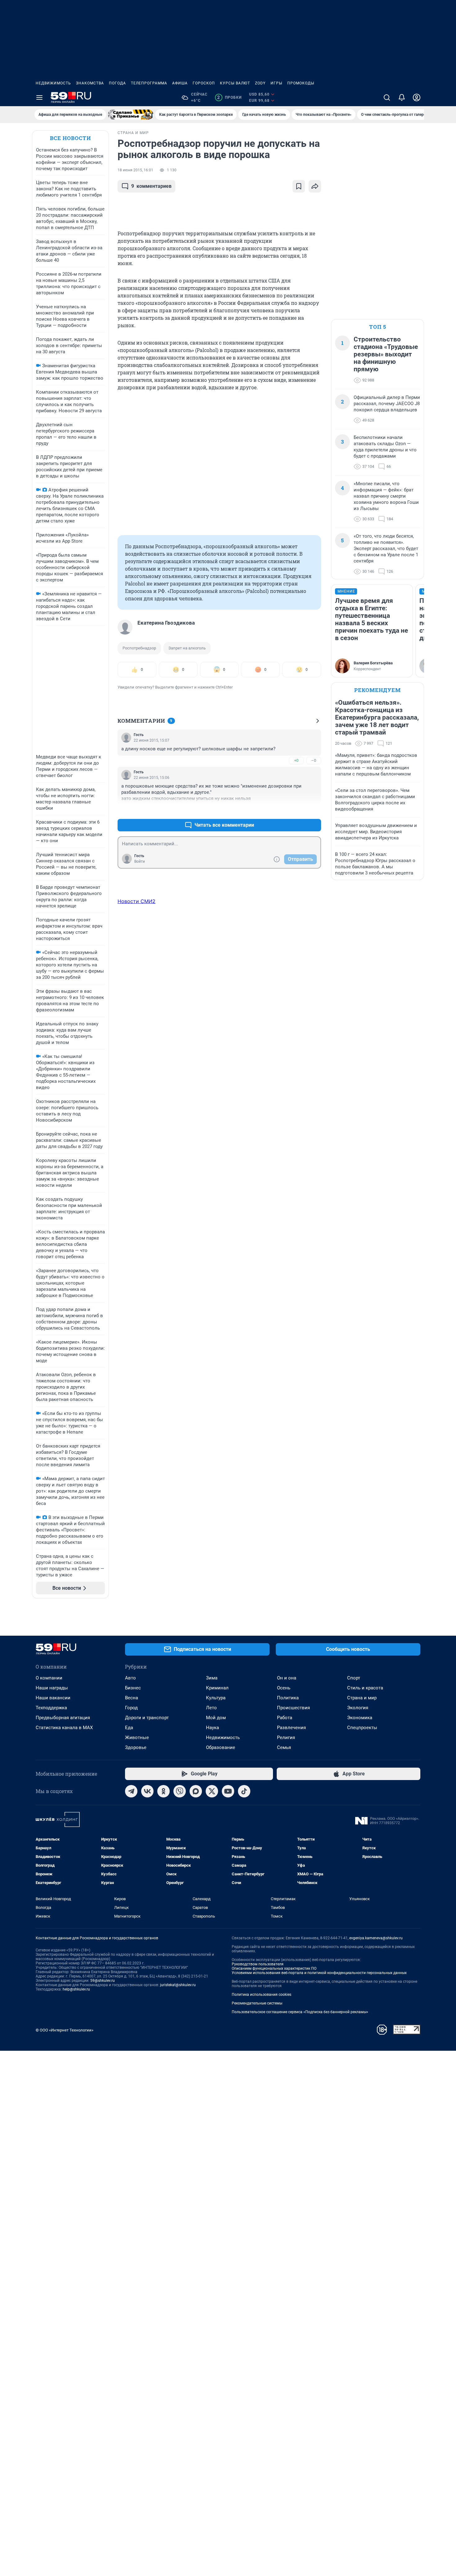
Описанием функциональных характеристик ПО (274, 1968)
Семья (284, 1747)
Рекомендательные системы (257, 2003)
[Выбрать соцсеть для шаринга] (315, 186)
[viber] (180, 1791)
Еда (129, 1728)
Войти (140, 861)
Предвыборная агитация (63, 1718)
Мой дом (216, 1718)
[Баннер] (131, 115)
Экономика (360, 1718)
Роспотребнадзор (139, 648)
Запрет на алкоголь (187, 648)
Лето (211, 1708)
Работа (285, 1718)
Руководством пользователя (258, 1964)
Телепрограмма (149, 83)
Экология (358, 1708)
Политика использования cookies (262, 1995)
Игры (276, 83)
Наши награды (52, 1688)
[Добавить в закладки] (299, 186)
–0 (314, 760)
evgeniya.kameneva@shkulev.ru (376, 1938)
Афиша (180, 83)
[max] (196, 1791)
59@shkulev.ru (103, 1981)
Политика (288, 1698)
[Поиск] (387, 97)
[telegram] (131, 1791)
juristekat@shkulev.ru (178, 1985)
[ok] (163, 1791)
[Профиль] (417, 97)
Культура (216, 1698)
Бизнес (133, 1688)
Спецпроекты (362, 1728)
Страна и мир (362, 1698)
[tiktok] (244, 1791)
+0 (296, 760)
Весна (132, 1698)
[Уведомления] (402, 97)
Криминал (217, 1688)
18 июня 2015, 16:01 (135, 170)
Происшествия (293, 1708)
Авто (130, 1678)
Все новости (70, 138)
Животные (137, 1738)
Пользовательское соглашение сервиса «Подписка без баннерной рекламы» (300, 2012)
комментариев (151, 186)
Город (131, 1708)
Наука (212, 1728)
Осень (284, 1688)
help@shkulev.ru (76, 1989)
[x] (212, 1791)
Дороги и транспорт (147, 1718)
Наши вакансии (53, 1698)
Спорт (354, 1678)
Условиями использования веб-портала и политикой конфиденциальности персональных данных (319, 1973)
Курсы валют (235, 83)
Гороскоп (204, 83)
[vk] (147, 1791)
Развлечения (291, 1728)
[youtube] (228, 1791)
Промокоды (301, 83)
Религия (286, 1738)
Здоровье (136, 1747)
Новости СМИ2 (136, 901)
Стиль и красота (365, 1688)
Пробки (229, 97)
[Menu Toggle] (39, 97)
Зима (212, 1678)
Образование (221, 1747)
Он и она (287, 1678)
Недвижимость (53, 83)
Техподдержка (51, 1708)
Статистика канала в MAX (64, 1728)
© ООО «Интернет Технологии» (65, 2030)
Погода (117, 83)
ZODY (260, 83)
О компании (49, 1678)
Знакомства (90, 83)
